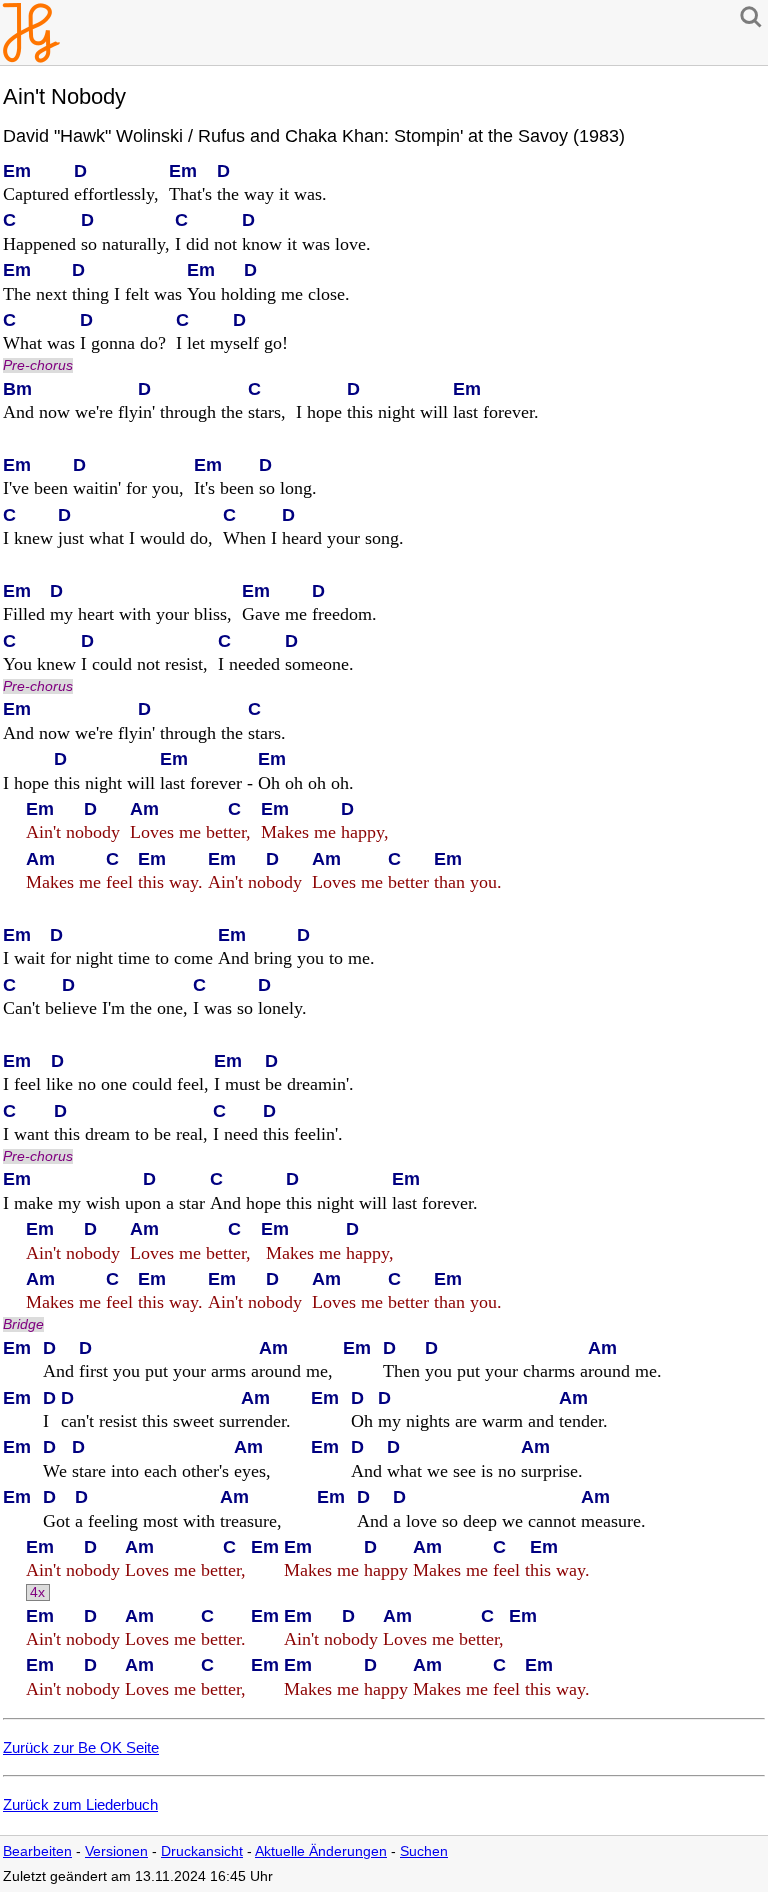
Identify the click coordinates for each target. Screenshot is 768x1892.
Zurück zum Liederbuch (80, 1804)
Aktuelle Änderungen (321, 1851)
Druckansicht (202, 1851)
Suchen (424, 1851)
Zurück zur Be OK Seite (81, 1747)
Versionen (116, 1851)
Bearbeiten (37, 1851)
